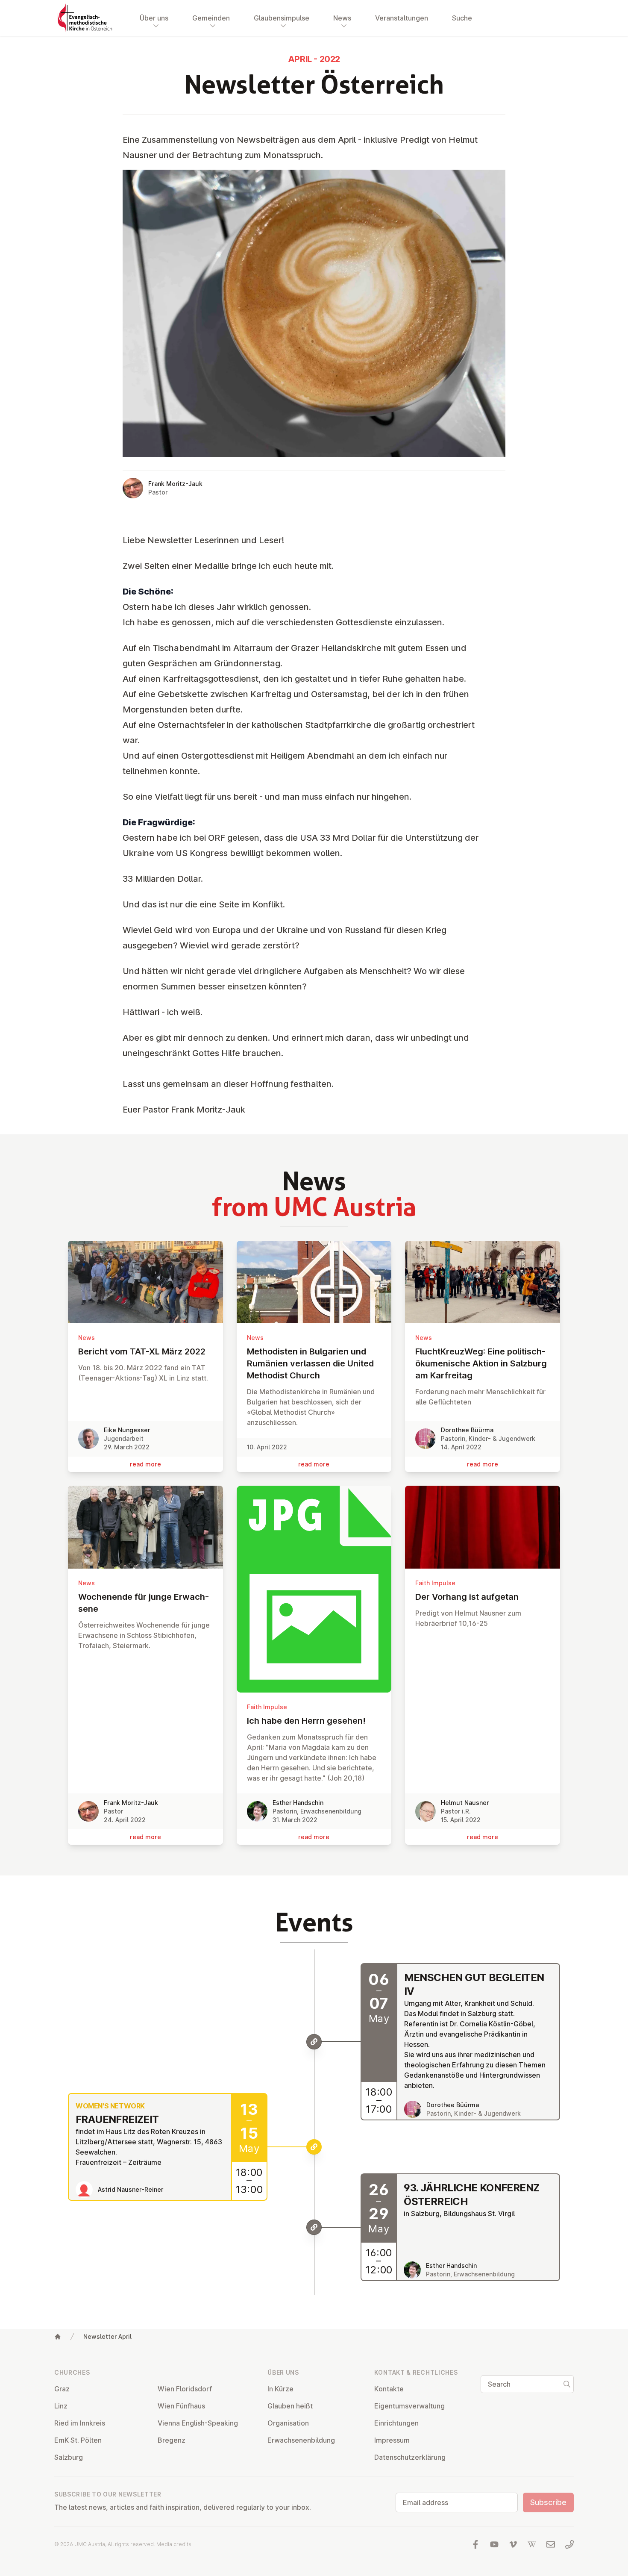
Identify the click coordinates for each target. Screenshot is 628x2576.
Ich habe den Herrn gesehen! (306, 1721)
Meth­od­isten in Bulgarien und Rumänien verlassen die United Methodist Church (310, 1363)
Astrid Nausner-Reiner (131, 2189)
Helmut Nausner (465, 1803)
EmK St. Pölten (78, 2440)
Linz (61, 2406)
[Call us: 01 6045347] (569, 2544)
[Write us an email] (551, 2544)
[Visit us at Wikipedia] (532, 2544)
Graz (62, 2389)
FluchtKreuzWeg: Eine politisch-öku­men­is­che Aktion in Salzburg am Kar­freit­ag (481, 1363)
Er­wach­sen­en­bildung (301, 2440)
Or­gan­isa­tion (288, 2423)
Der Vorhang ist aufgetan (467, 1597)
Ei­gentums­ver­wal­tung (409, 2406)
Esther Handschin (298, 1803)
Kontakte (389, 2389)
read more (145, 1464)
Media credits (174, 2544)
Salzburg (69, 2457)
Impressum (392, 2440)
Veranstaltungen (402, 18)
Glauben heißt (290, 2406)
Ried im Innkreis (80, 2423)
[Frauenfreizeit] (314, 2147)
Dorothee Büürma (467, 1430)
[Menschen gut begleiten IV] (314, 2042)
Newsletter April (107, 2336)
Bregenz (172, 2440)
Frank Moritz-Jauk (175, 484)
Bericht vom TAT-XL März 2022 (142, 1351)
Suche (462, 18)
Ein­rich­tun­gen (396, 2423)
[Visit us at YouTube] (494, 2544)
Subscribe (548, 2502)
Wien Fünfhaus (181, 2406)
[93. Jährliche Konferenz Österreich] (314, 2227)
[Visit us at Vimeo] (513, 2544)
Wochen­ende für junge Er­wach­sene (144, 1603)
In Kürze (280, 2389)
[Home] (58, 2337)
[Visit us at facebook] (475, 2544)
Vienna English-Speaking (198, 2423)
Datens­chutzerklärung (410, 2457)
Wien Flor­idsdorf (185, 2389)
